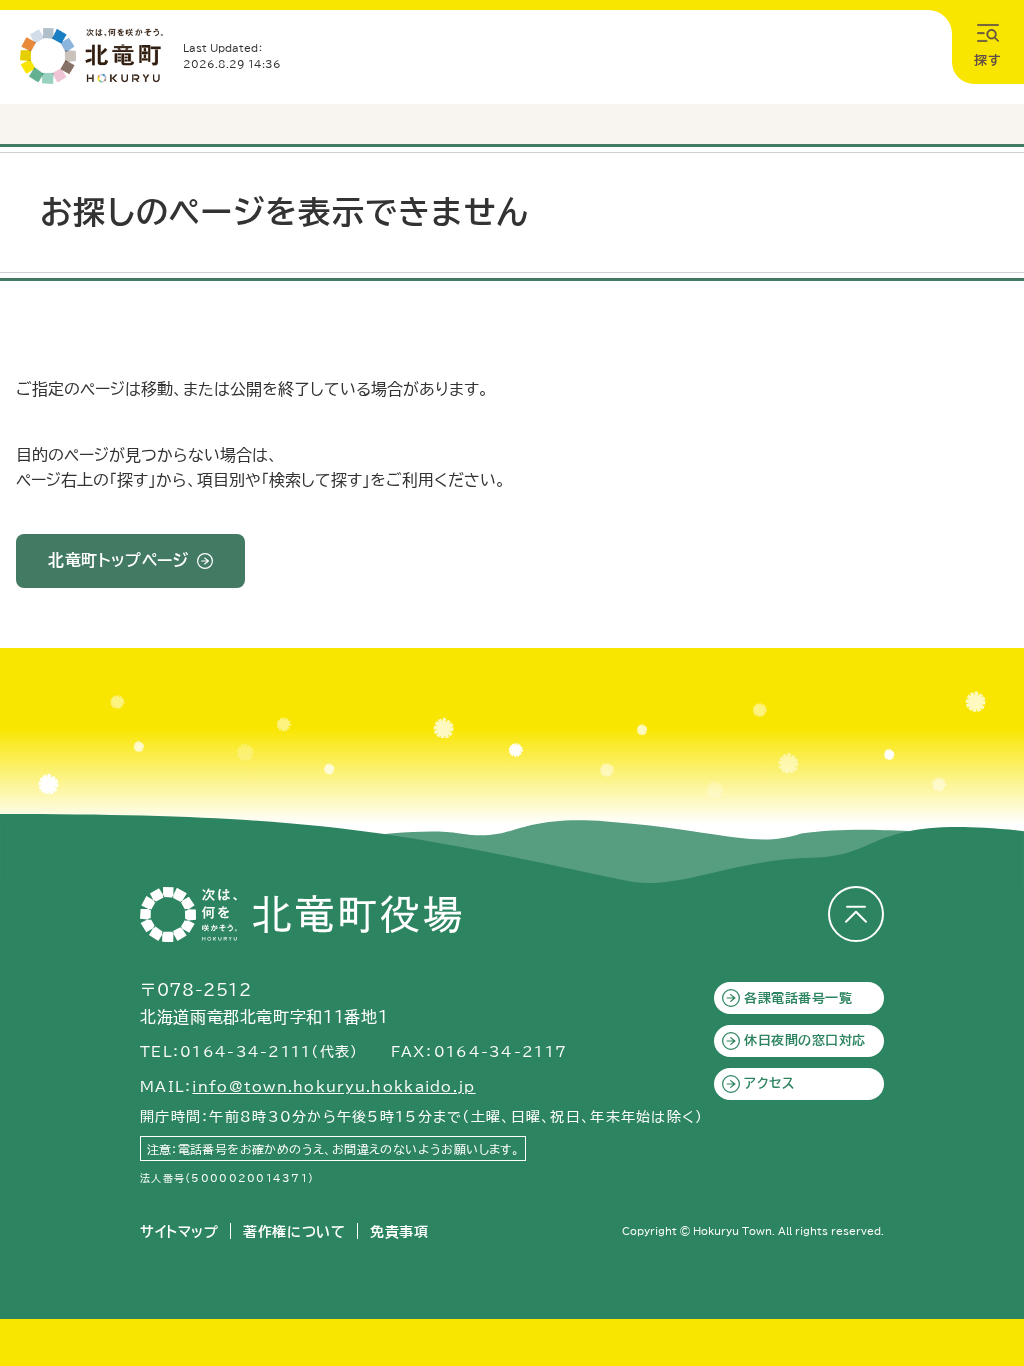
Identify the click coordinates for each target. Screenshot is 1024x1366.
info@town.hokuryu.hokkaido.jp (333, 1087)
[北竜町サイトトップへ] (91, 56)
